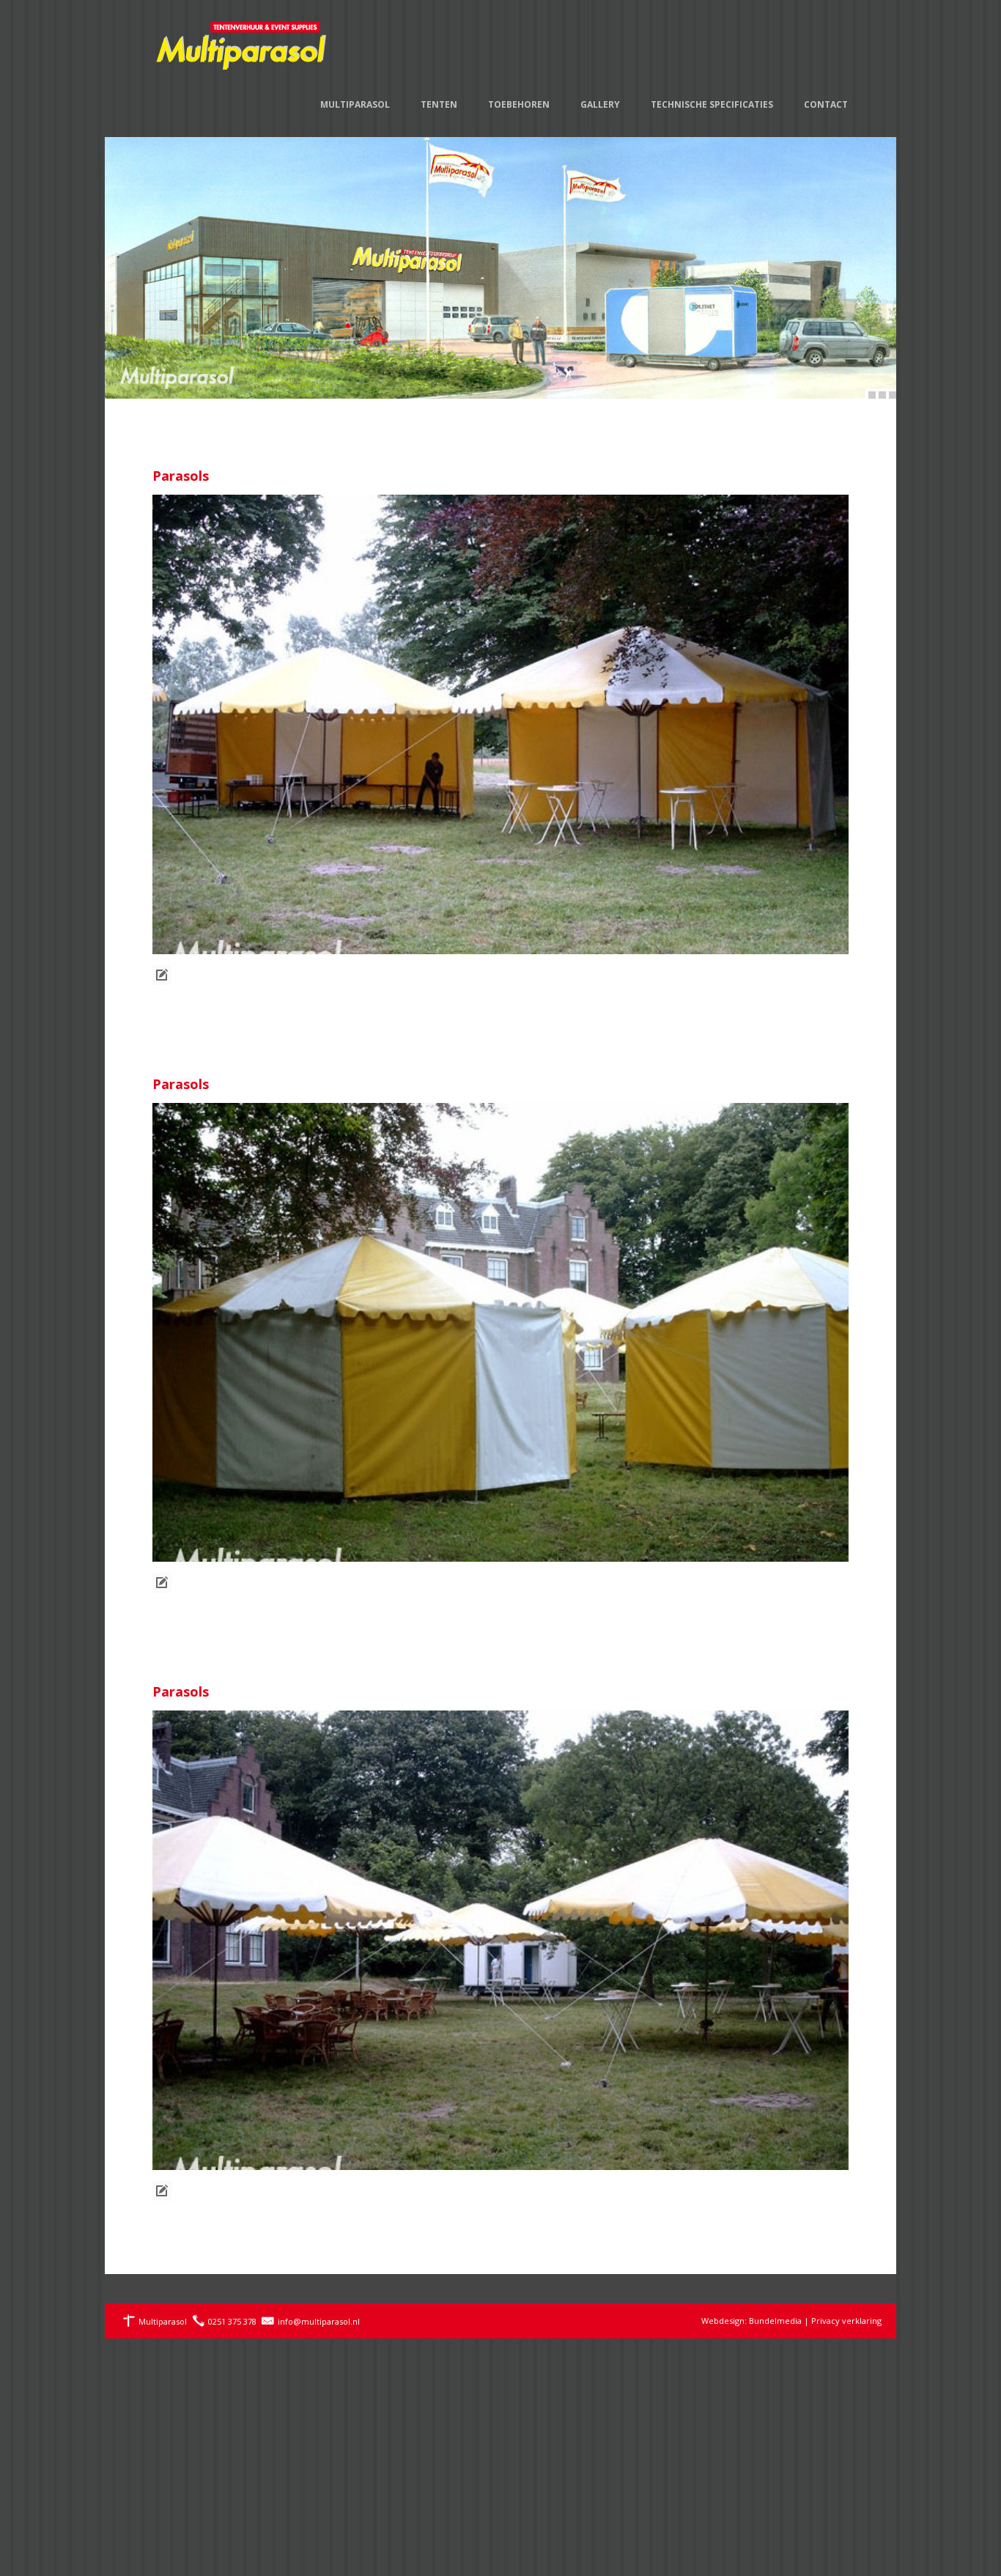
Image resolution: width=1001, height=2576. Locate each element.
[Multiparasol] (242, 37)
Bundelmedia (775, 2321)
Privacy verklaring (846, 2321)
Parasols (181, 476)
